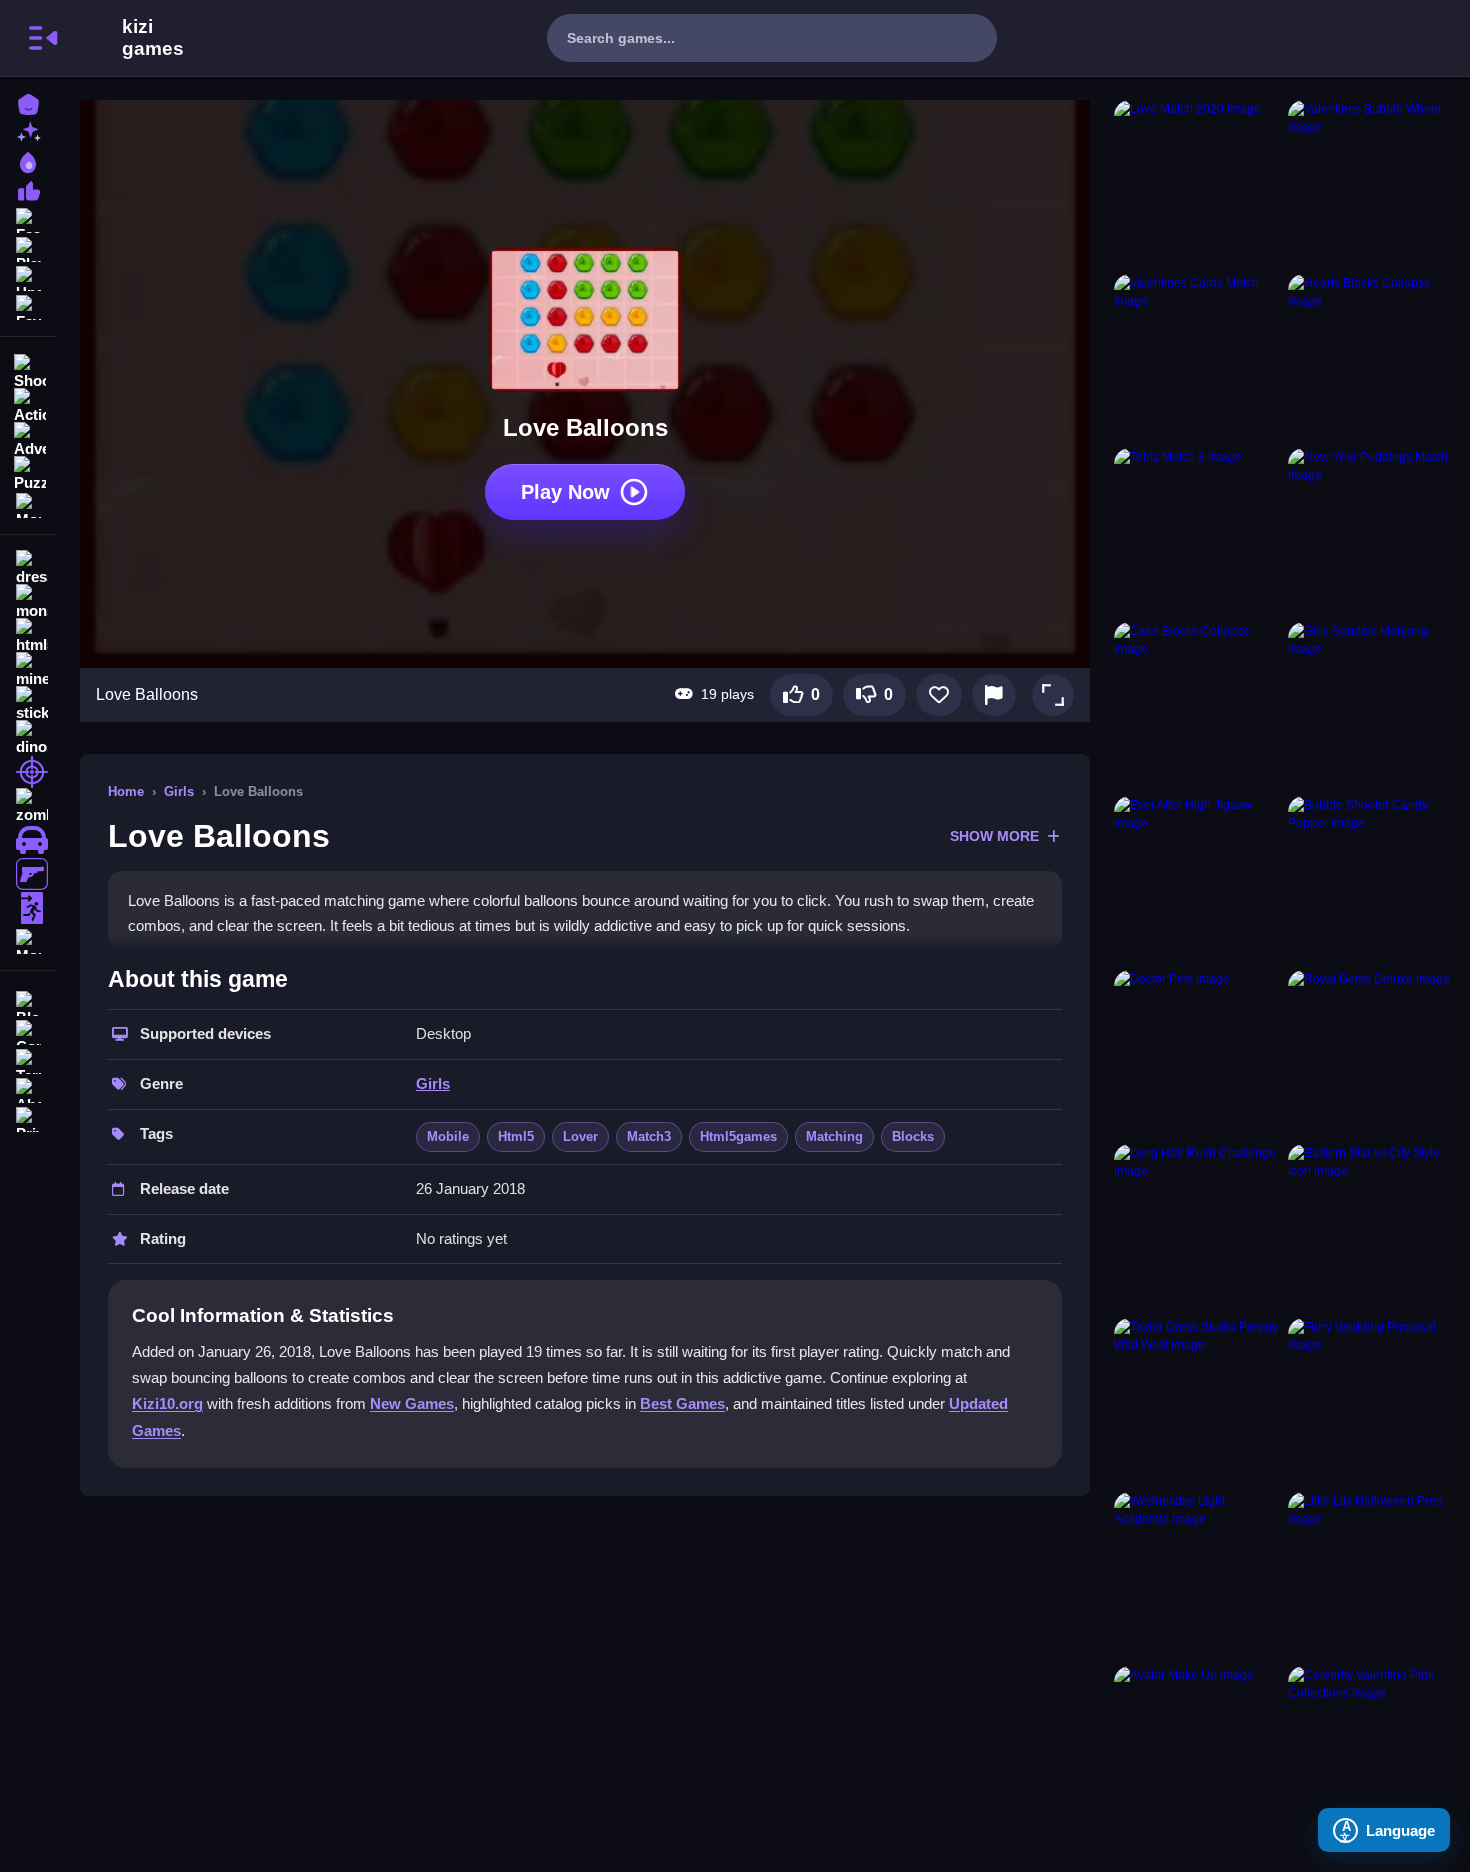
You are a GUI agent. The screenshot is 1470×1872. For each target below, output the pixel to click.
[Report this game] (994, 695)
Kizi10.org (167, 1403)
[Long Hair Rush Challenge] (1197, 1227)
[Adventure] (28, 438)
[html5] (28, 636)
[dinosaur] (28, 738)
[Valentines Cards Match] (1197, 357)
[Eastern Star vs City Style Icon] (1371, 1227)
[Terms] (28, 1059)
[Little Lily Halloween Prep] (1371, 1575)
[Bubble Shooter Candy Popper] (1371, 879)
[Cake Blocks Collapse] (1197, 705)
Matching (834, 1136)
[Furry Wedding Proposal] (1371, 1401)
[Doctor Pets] (1197, 1053)
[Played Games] (28, 247)
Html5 (516, 1136)
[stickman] (28, 704)
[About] (28, 1088)
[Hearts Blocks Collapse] (1371, 357)
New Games (412, 1403)
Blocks (913, 1136)
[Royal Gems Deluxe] (1371, 1053)
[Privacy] (28, 1117)
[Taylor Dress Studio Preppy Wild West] (1197, 1401)
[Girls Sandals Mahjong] (1371, 705)
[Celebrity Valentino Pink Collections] (1371, 1749)
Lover (580, 1136)
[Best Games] (28, 160)
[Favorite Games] (28, 305)
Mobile (448, 1136)
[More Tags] (28, 939)
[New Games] (28, 131)
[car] (28, 840)
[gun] (28, 874)
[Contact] (28, 1030)
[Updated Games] (28, 276)
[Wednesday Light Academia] (1197, 1575)
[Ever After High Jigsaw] (1197, 879)
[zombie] (28, 806)
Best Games (682, 1403)
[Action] (28, 404)
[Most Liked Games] (28, 189)
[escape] (28, 908)
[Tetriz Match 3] (1197, 531)
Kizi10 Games (153, 38)
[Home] (28, 102)
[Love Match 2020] (1197, 183)
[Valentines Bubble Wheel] (1371, 183)
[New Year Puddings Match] (1371, 531)
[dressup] (28, 568)
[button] (1053, 695)
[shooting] (28, 772)
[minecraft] (28, 670)
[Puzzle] (28, 472)
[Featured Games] (28, 218)
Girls (179, 791)
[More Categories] (28, 503)
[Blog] (28, 1001)
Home (126, 791)
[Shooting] (28, 370)
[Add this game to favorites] (939, 695)
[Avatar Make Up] (1197, 1749)
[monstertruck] (28, 602)
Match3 (649, 1136)
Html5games (738, 1136)
